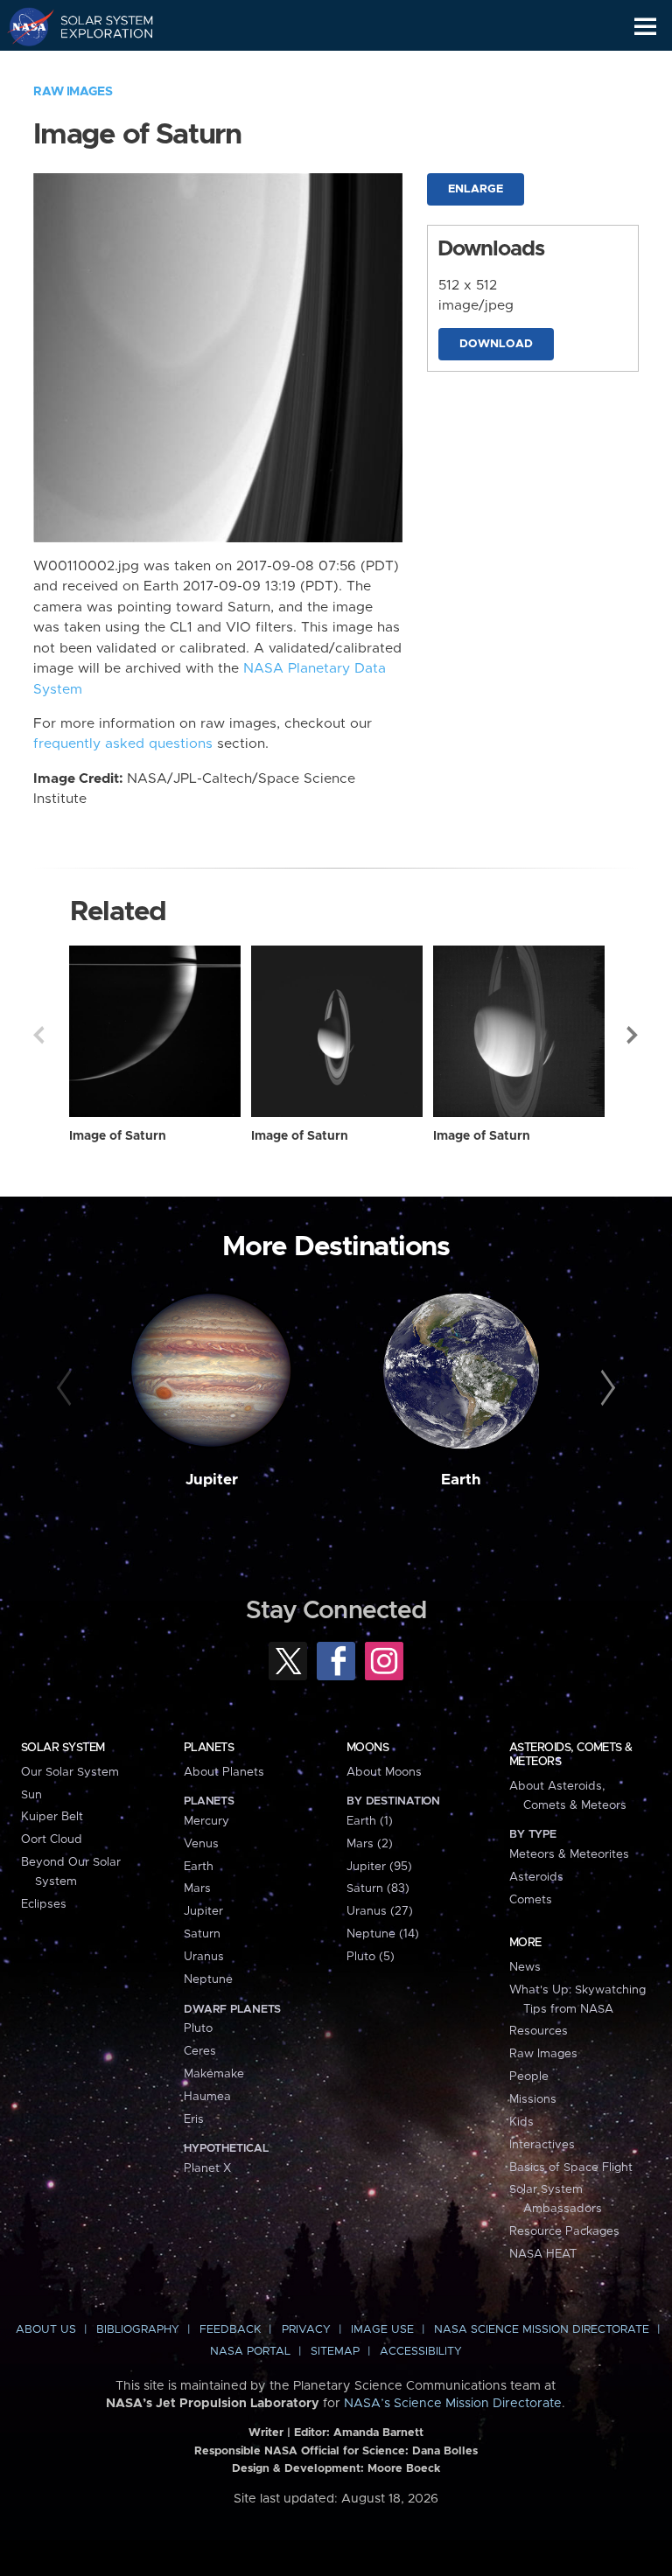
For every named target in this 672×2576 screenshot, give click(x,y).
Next (633, 1035)
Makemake (214, 2074)
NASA (23, 26)
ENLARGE (476, 189)
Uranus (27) (380, 1911)
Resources (539, 2031)
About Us (46, 2330)
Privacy (306, 2330)
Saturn (202, 1934)
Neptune (208, 1979)
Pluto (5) (371, 1957)
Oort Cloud (52, 1840)
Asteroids (536, 1877)
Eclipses (44, 1904)
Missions (533, 2099)
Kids (521, 2122)
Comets (531, 1900)
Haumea (207, 2097)
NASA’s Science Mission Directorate (453, 2404)
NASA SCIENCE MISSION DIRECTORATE (542, 2330)
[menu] (645, 27)
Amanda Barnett (378, 2433)
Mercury (206, 1821)
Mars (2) (370, 1844)
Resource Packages (564, 2231)
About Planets (224, 1772)
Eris (194, 2119)
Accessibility (421, 2352)
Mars (197, 1888)
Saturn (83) (378, 1888)
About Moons (384, 1772)
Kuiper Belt (52, 1817)
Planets (209, 1748)
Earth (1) (370, 1821)
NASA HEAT (543, 2254)
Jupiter (212, 1480)
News (525, 1967)
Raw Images (73, 92)
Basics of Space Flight (571, 2168)
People (529, 2077)
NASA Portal (250, 2352)
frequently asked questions (123, 744)
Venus (201, 1844)
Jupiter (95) (379, 1867)
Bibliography (138, 2330)
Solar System (63, 1748)
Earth (461, 1480)
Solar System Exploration (97, 26)
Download (496, 344)
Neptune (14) (383, 1934)
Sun (31, 1795)
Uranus (204, 1957)
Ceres (200, 2051)
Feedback (230, 2330)
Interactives (542, 2145)
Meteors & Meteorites (569, 1854)
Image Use (382, 2330)
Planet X (207, 2168)
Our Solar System (70, 1772)
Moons (367, 1748)
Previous (38, 1035)
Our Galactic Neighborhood (97, 66)
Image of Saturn (118, 1136)
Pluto (198, 2028)
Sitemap (335, 2352)
